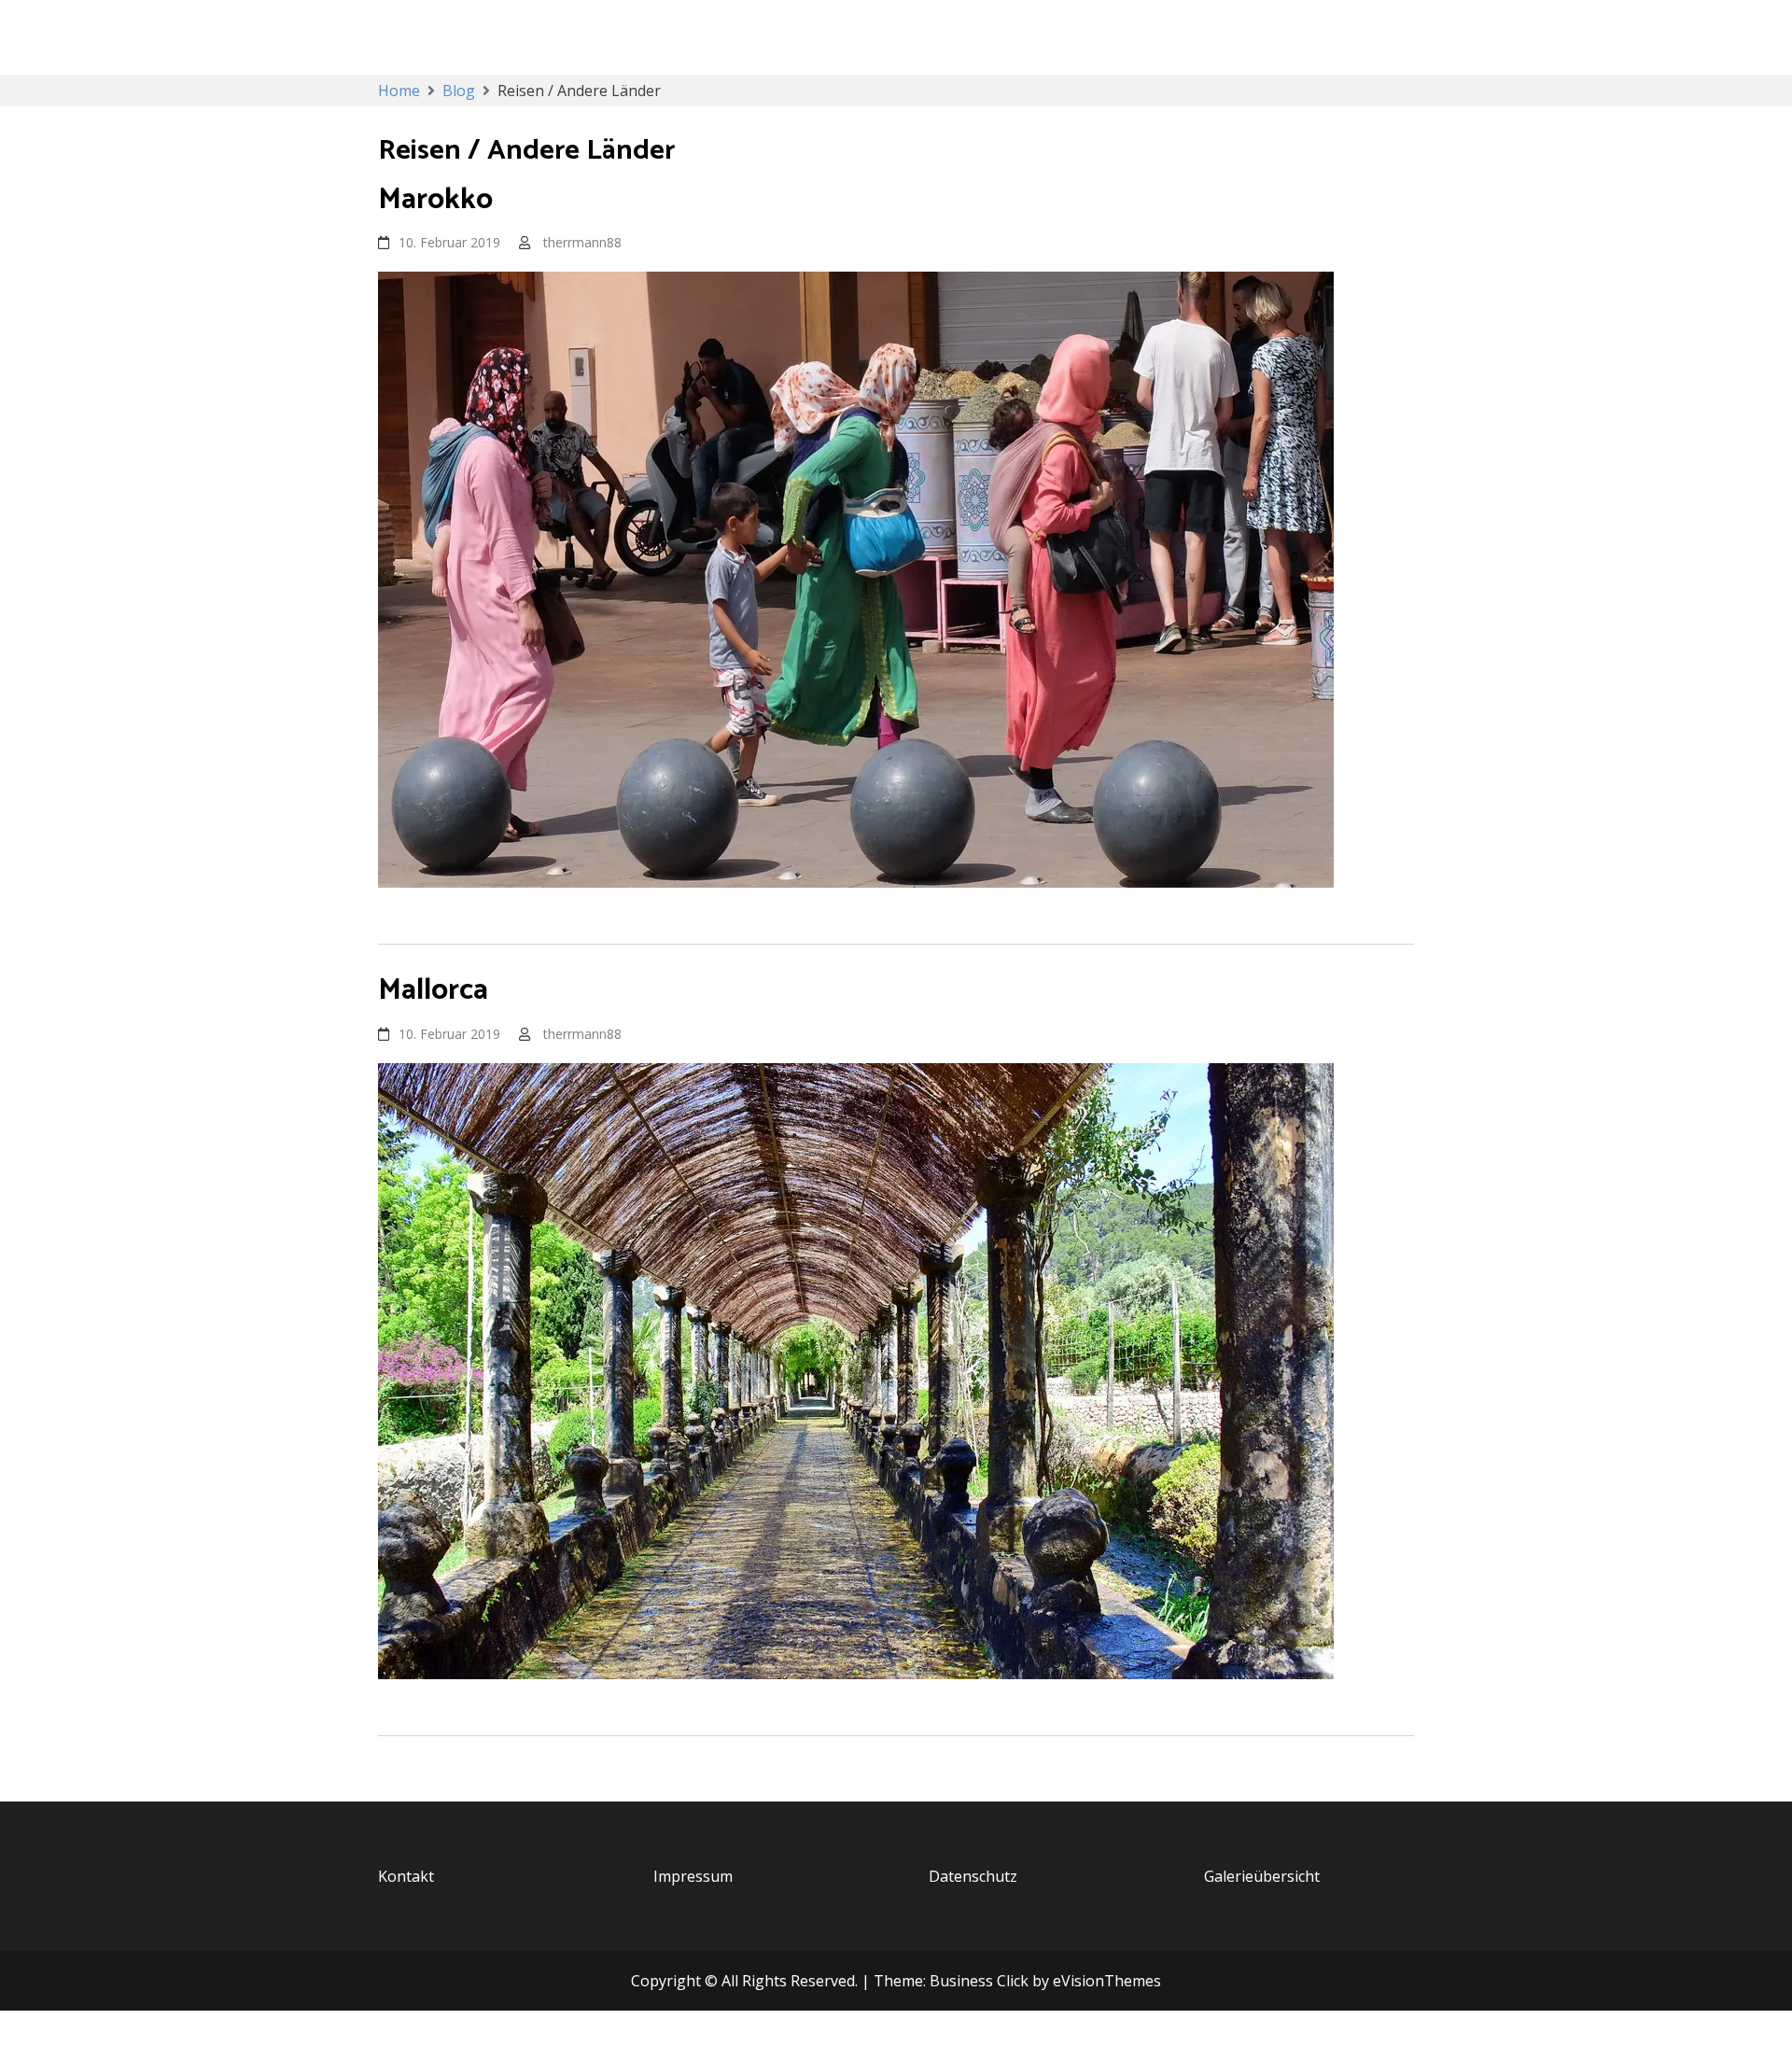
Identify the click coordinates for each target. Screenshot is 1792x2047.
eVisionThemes (1107, 1981)
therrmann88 (582, 242)
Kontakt (406, 1876)
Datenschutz (973, 1876)
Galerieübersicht (1262, 1876)
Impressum (693, 1876)
